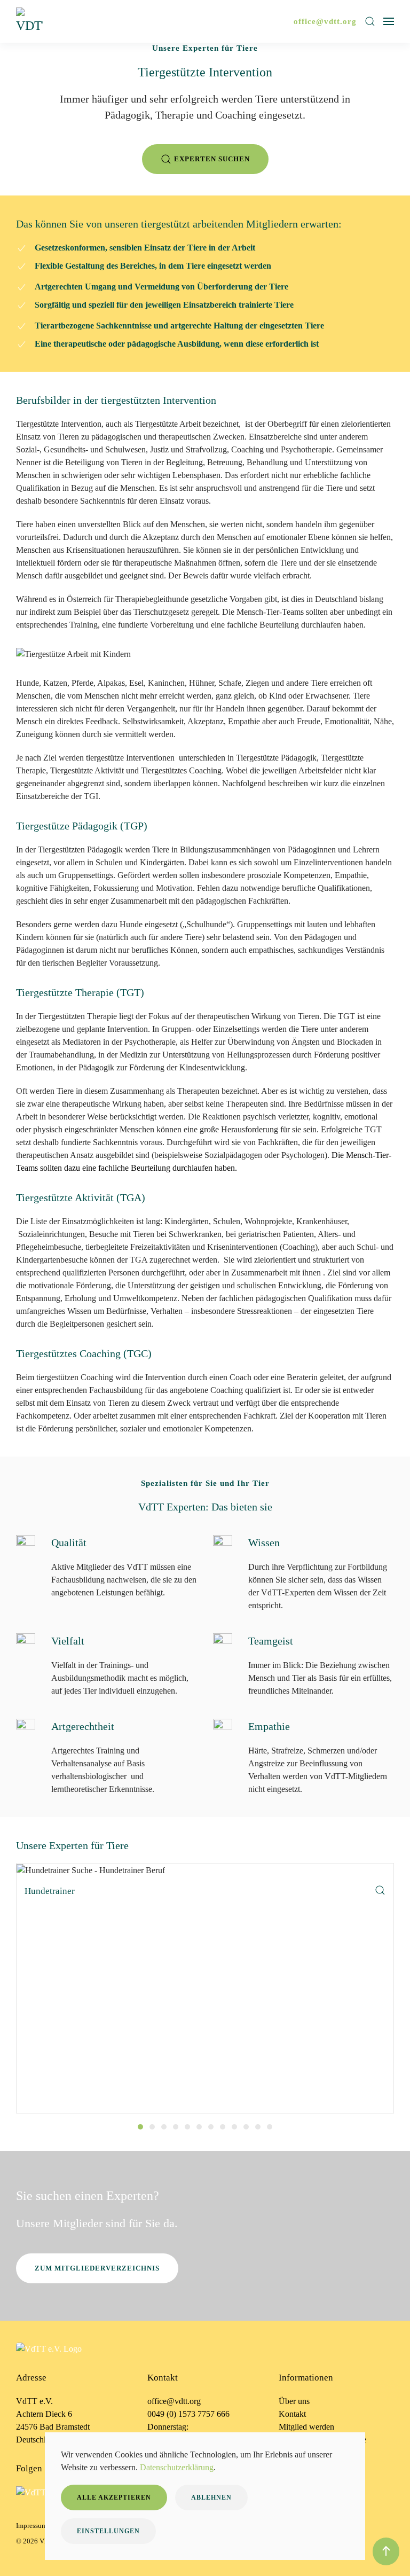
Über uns (294, 2401)
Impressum (31, 2526)
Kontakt (292, 2414)
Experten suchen (212, 159)
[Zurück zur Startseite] (31, 21)
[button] (370, 21)
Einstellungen (108, 2531)
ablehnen (211, 2497)
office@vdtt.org (325, 21)
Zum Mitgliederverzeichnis (97, 2268)
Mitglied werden (306, 2427)
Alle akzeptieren (114, 2497)
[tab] (140, 2127)
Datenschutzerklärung (177, 2467)
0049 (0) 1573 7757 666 (188, 2414)
